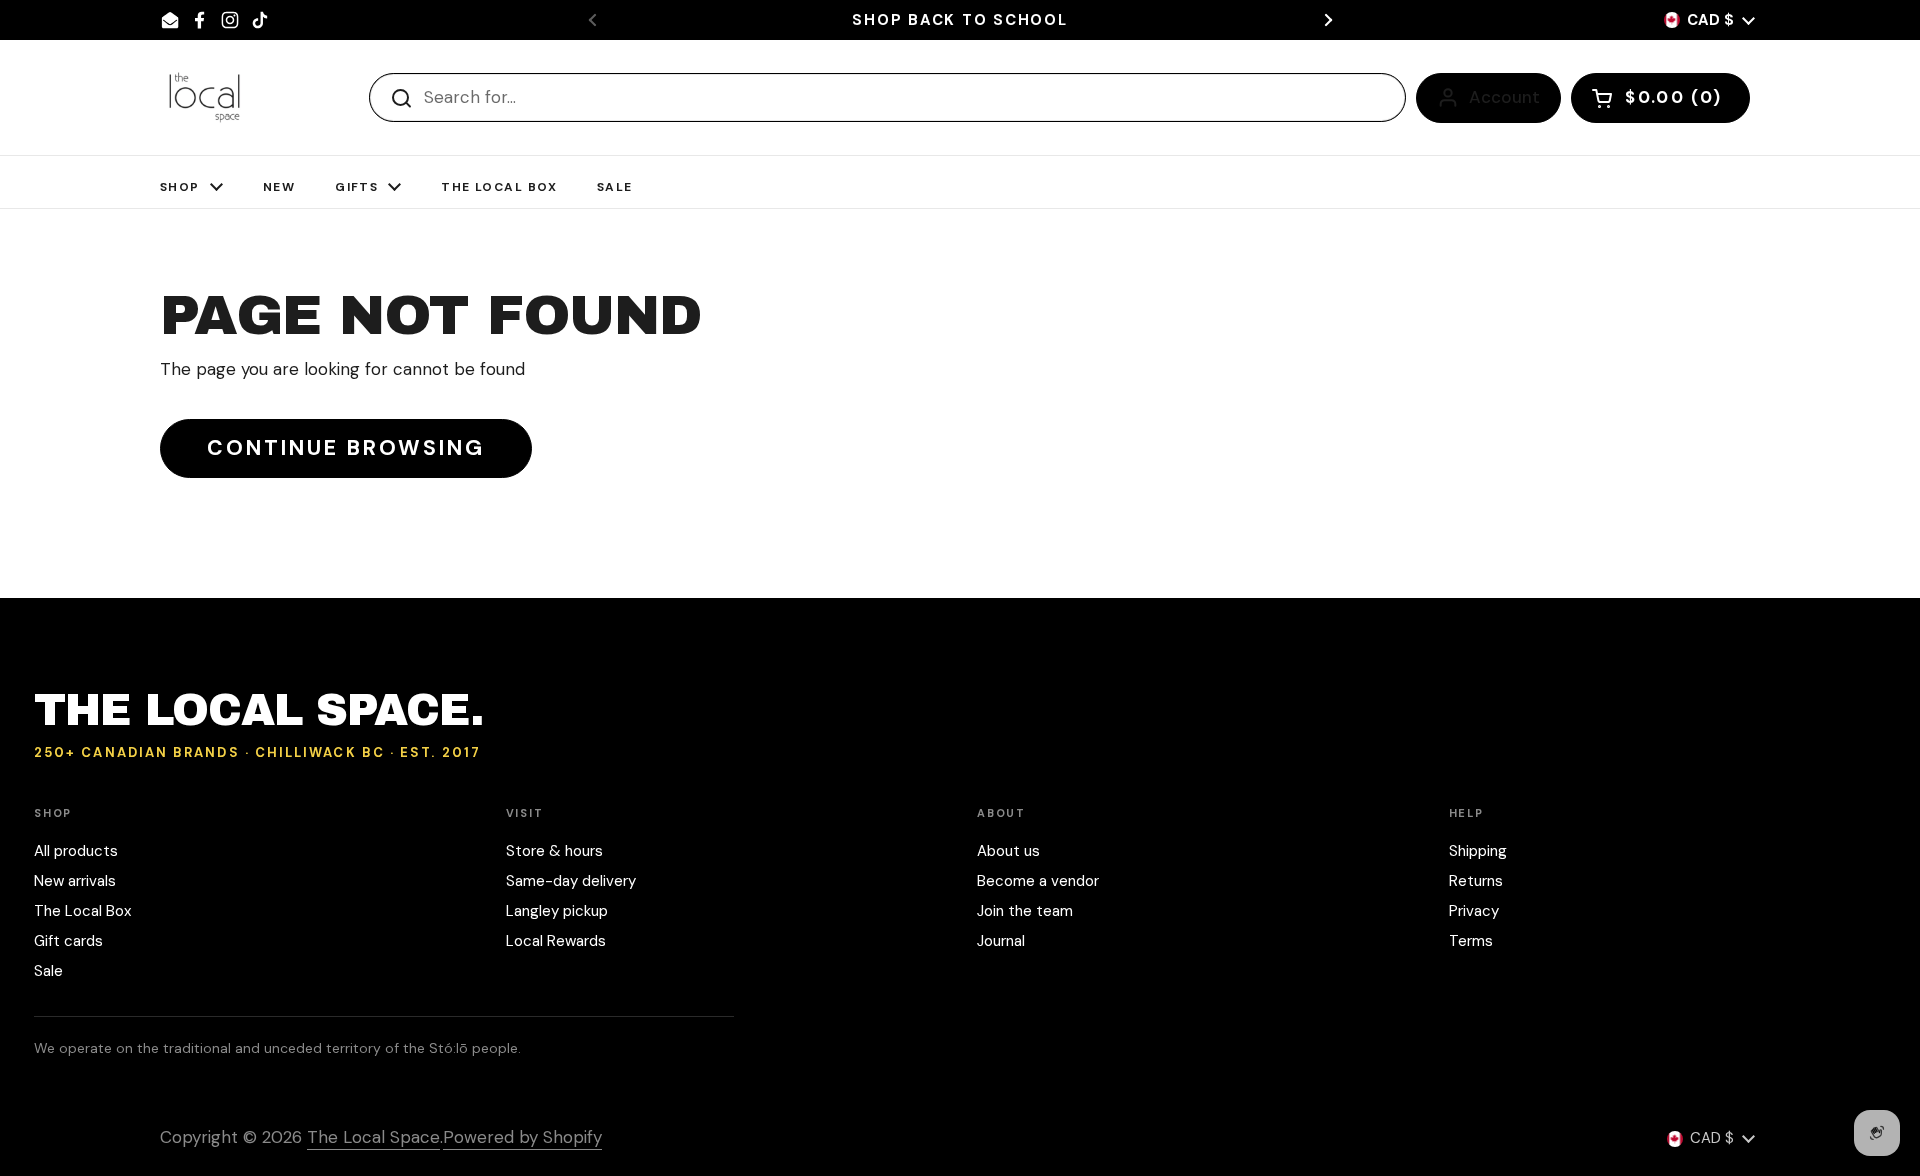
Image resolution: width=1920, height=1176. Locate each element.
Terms (1471, 941)
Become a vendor (1038, 881)
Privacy (1474, 911)
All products (76, 851)
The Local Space (373, 1137)
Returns (1476, 881)
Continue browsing (346, 448)
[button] (1660, 98)
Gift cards (68, 941)
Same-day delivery (571, 881)
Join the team (1025, 911)
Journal (1001, 941)
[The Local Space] (204, 97)
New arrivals (75, 881)
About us (1008, 851)
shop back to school (959, 20)
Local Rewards (556, 941)
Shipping (1478, 851)
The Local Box (82, 911)
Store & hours (554, 851)
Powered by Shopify (522, 1137)
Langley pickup (557, 911)
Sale (48, 971)
